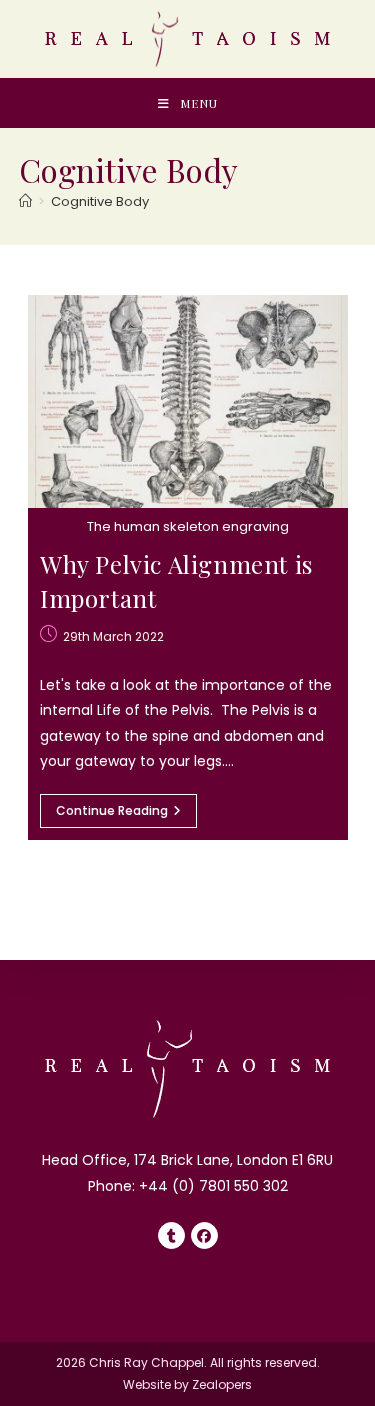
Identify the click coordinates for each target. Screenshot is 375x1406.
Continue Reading (126, 814)
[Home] (25, 201)
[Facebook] (204, 1235)
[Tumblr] (171, 1235)
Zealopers (222, 1384)
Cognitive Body (100, 201)
